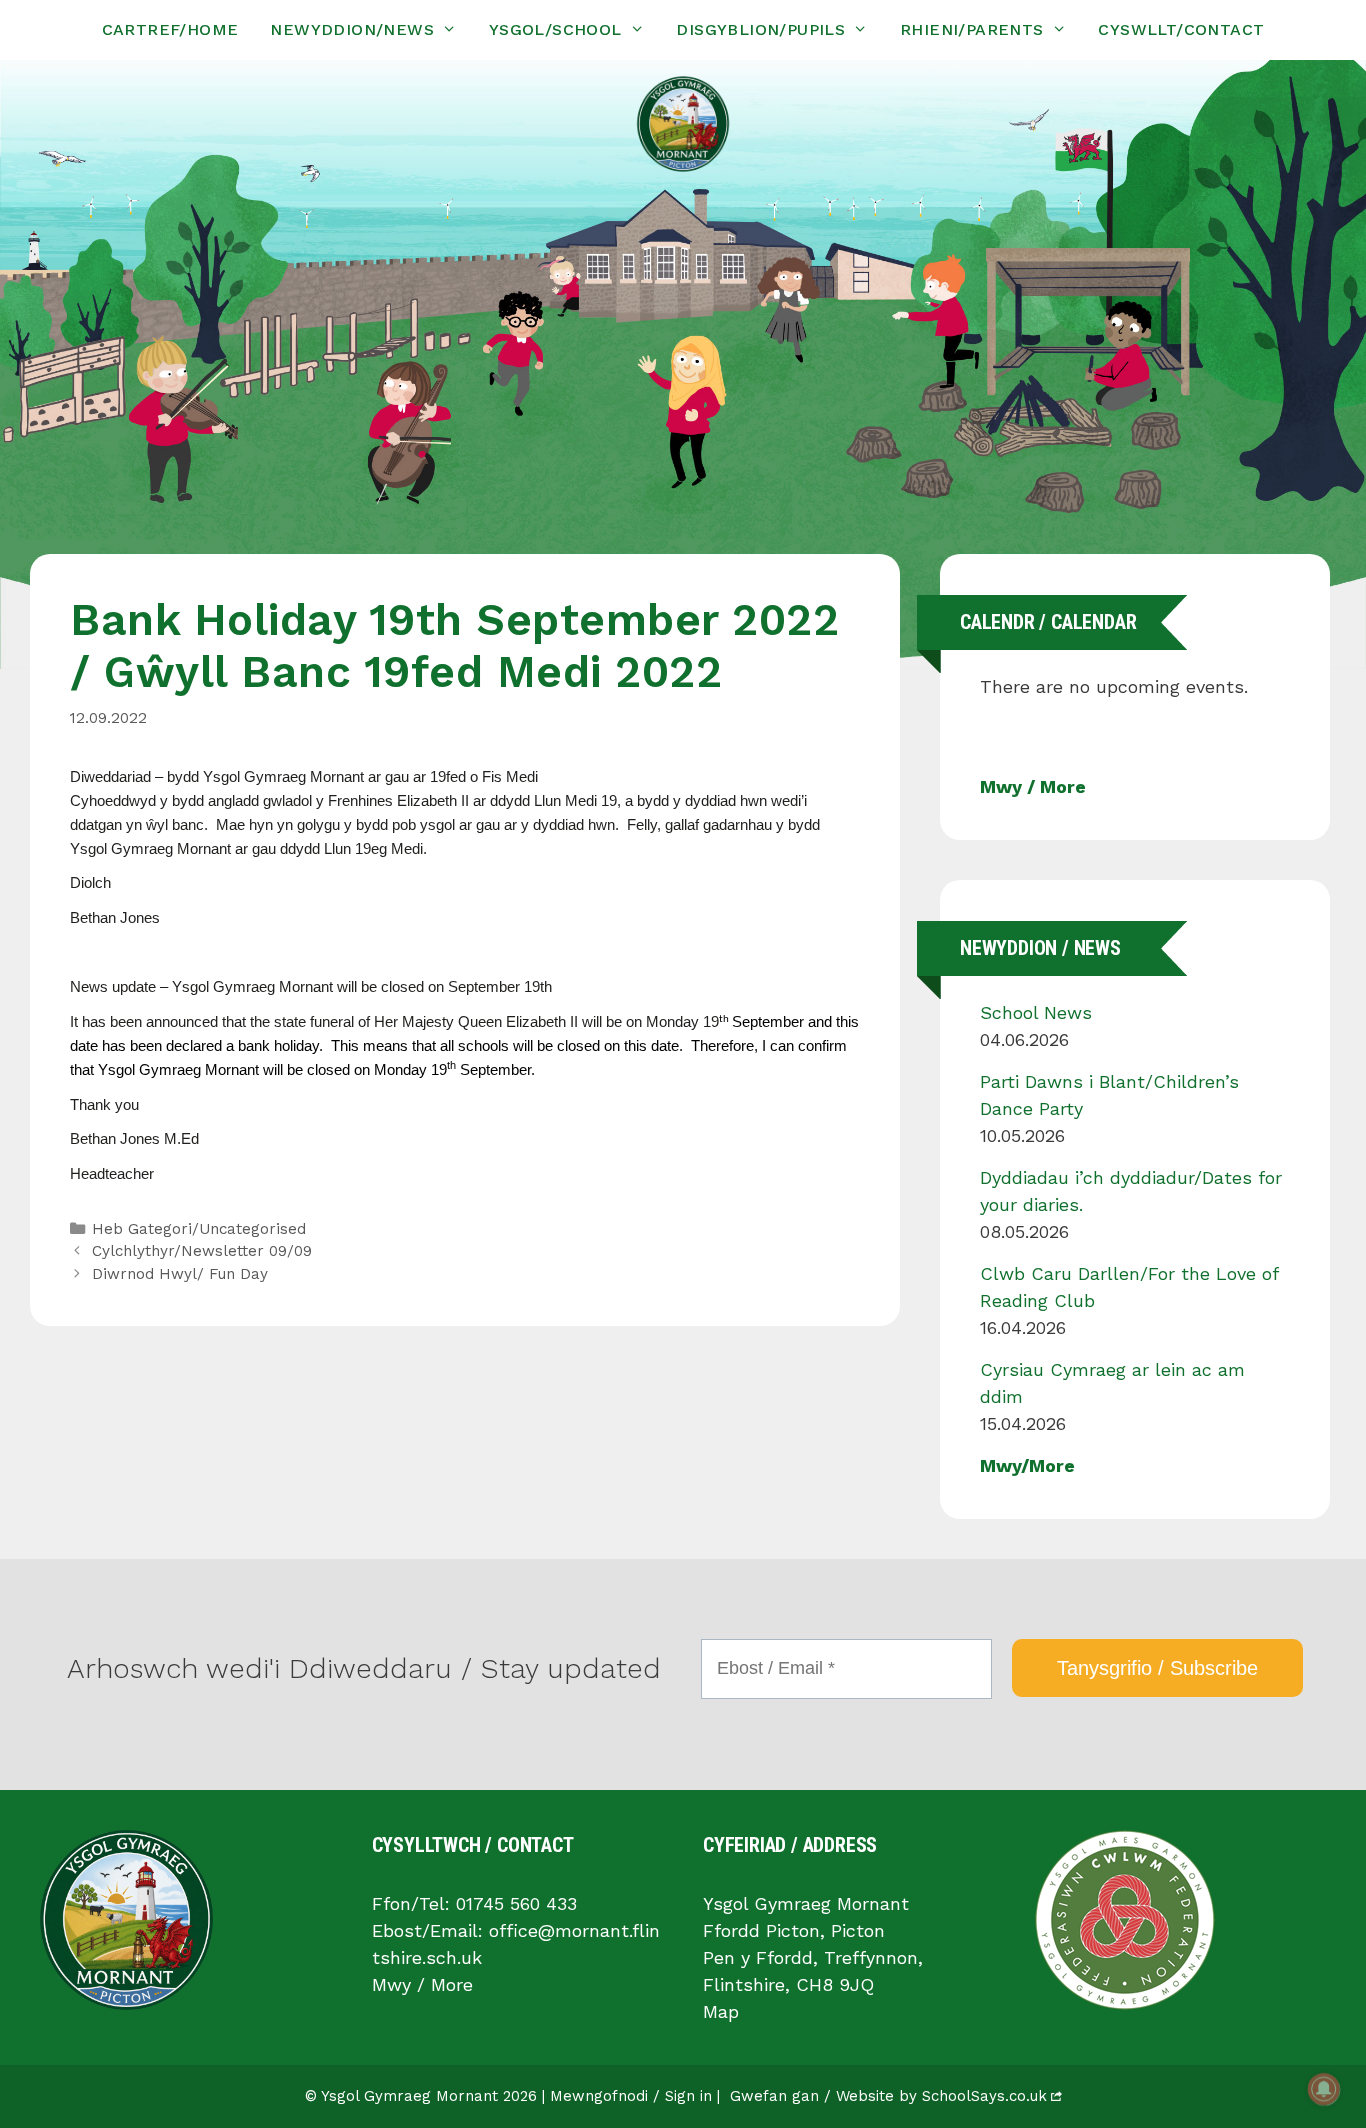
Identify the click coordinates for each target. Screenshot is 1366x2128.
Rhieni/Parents (972, 29)
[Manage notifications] (1324, 2089)
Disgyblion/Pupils (760, 29)
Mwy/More (1027, 1465)
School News (1036, 1012)
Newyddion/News (352, 29)
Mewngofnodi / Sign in (631, 2096)
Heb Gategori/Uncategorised (199, 1229)
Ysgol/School (555, 29)
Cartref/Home (170, 29)
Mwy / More (1033, 786)
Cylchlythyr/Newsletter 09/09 (202, 1251)
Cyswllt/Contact (1181, 29)
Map (721, 2011)
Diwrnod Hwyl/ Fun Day (180, 1274)
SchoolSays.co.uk (984, 2096)
